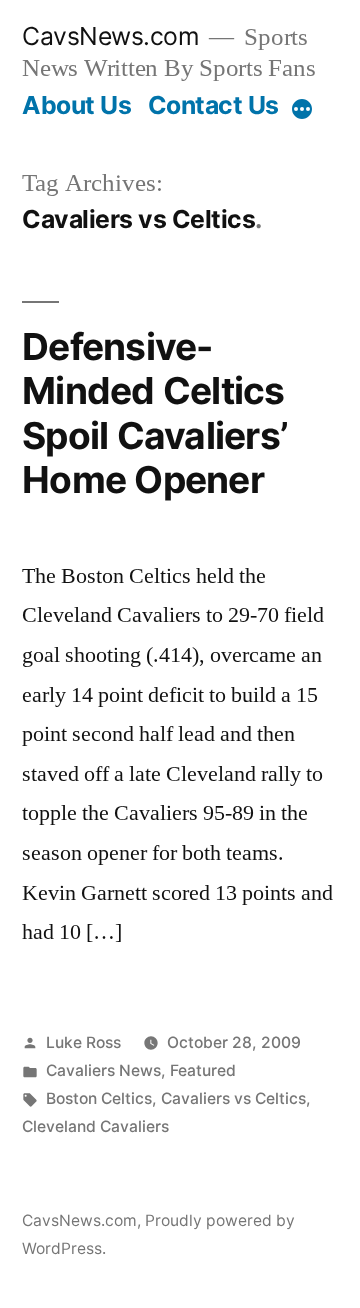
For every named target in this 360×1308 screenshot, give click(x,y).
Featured (203, 1070)
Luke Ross (83, 1042)
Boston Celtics (99, 1098)
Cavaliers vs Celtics (233, 1098)
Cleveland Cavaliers (95, 1126)
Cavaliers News (103, 1070)
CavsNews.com (110, 36)
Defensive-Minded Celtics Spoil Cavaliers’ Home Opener (154, 413)
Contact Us (213, 105)
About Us (76, 105)
